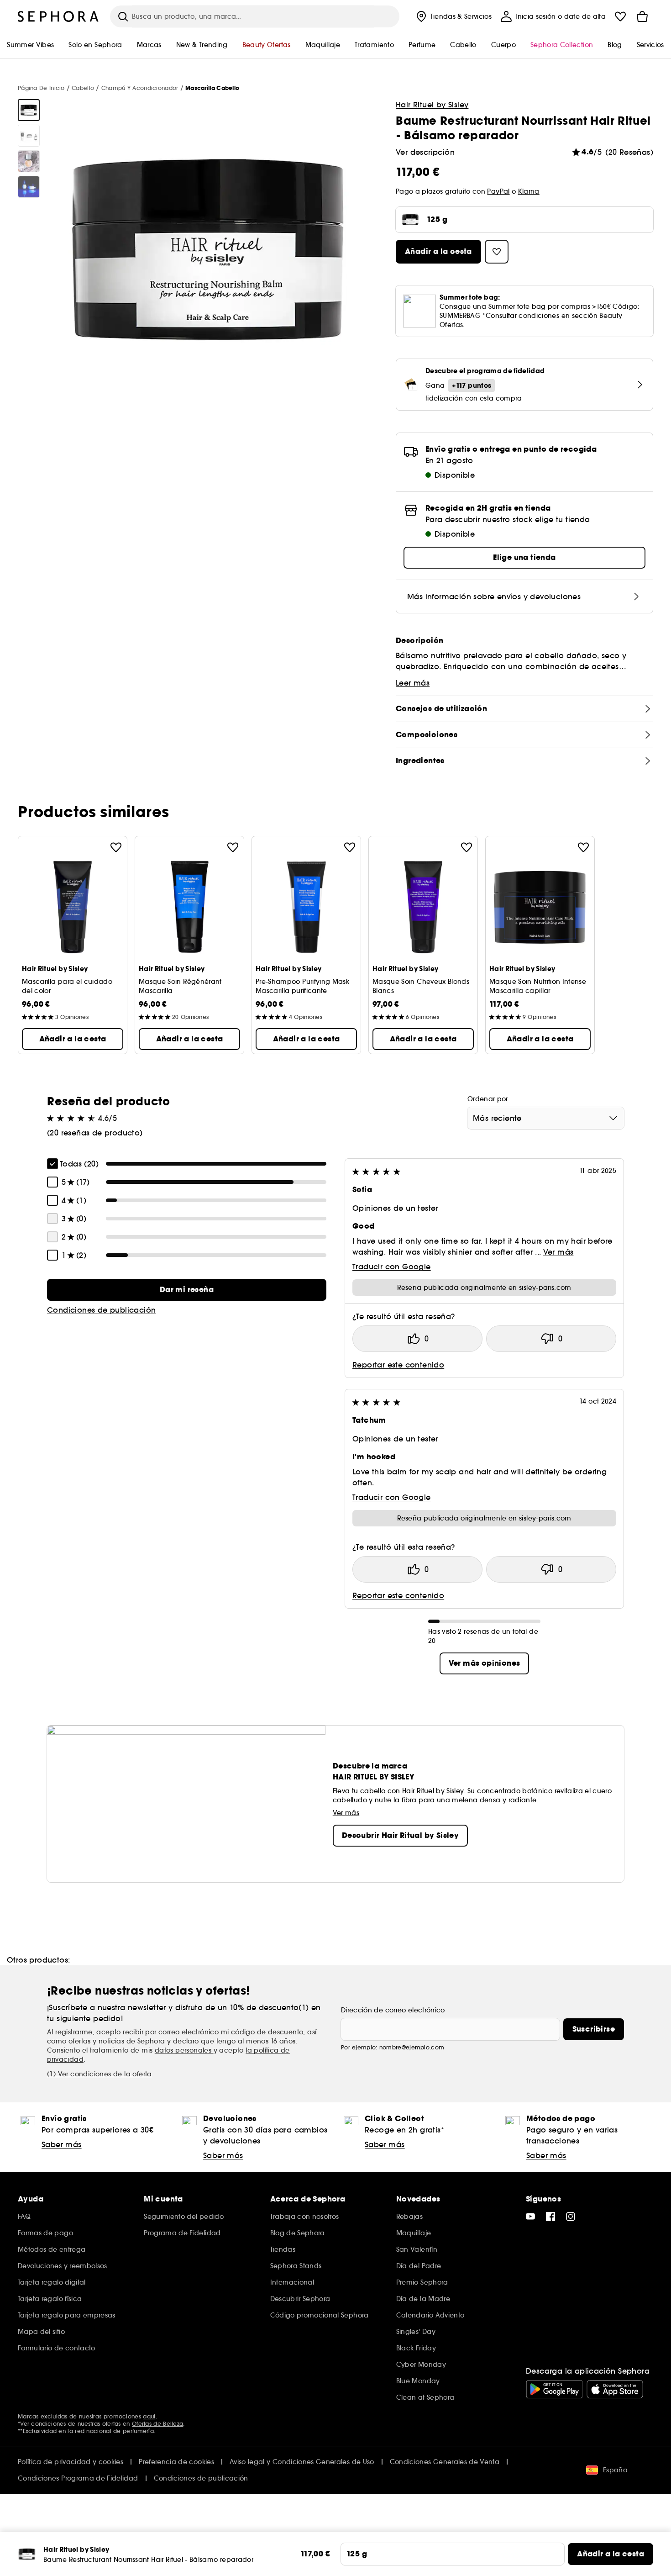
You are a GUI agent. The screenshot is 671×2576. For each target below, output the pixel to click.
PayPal (498, 191)
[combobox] (546, 1118)
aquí (149, 2416)
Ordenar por (488, 1099)
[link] (187, 1290)
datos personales (184, 2050)
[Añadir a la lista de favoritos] (116, 847)
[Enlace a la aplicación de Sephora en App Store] (615, 2389)
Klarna (529, 191)
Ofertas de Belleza (157, 2424)
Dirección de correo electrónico (393, 2010)
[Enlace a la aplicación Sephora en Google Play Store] (554, 2389)
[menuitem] (453, 16)
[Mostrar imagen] (29, 110)
